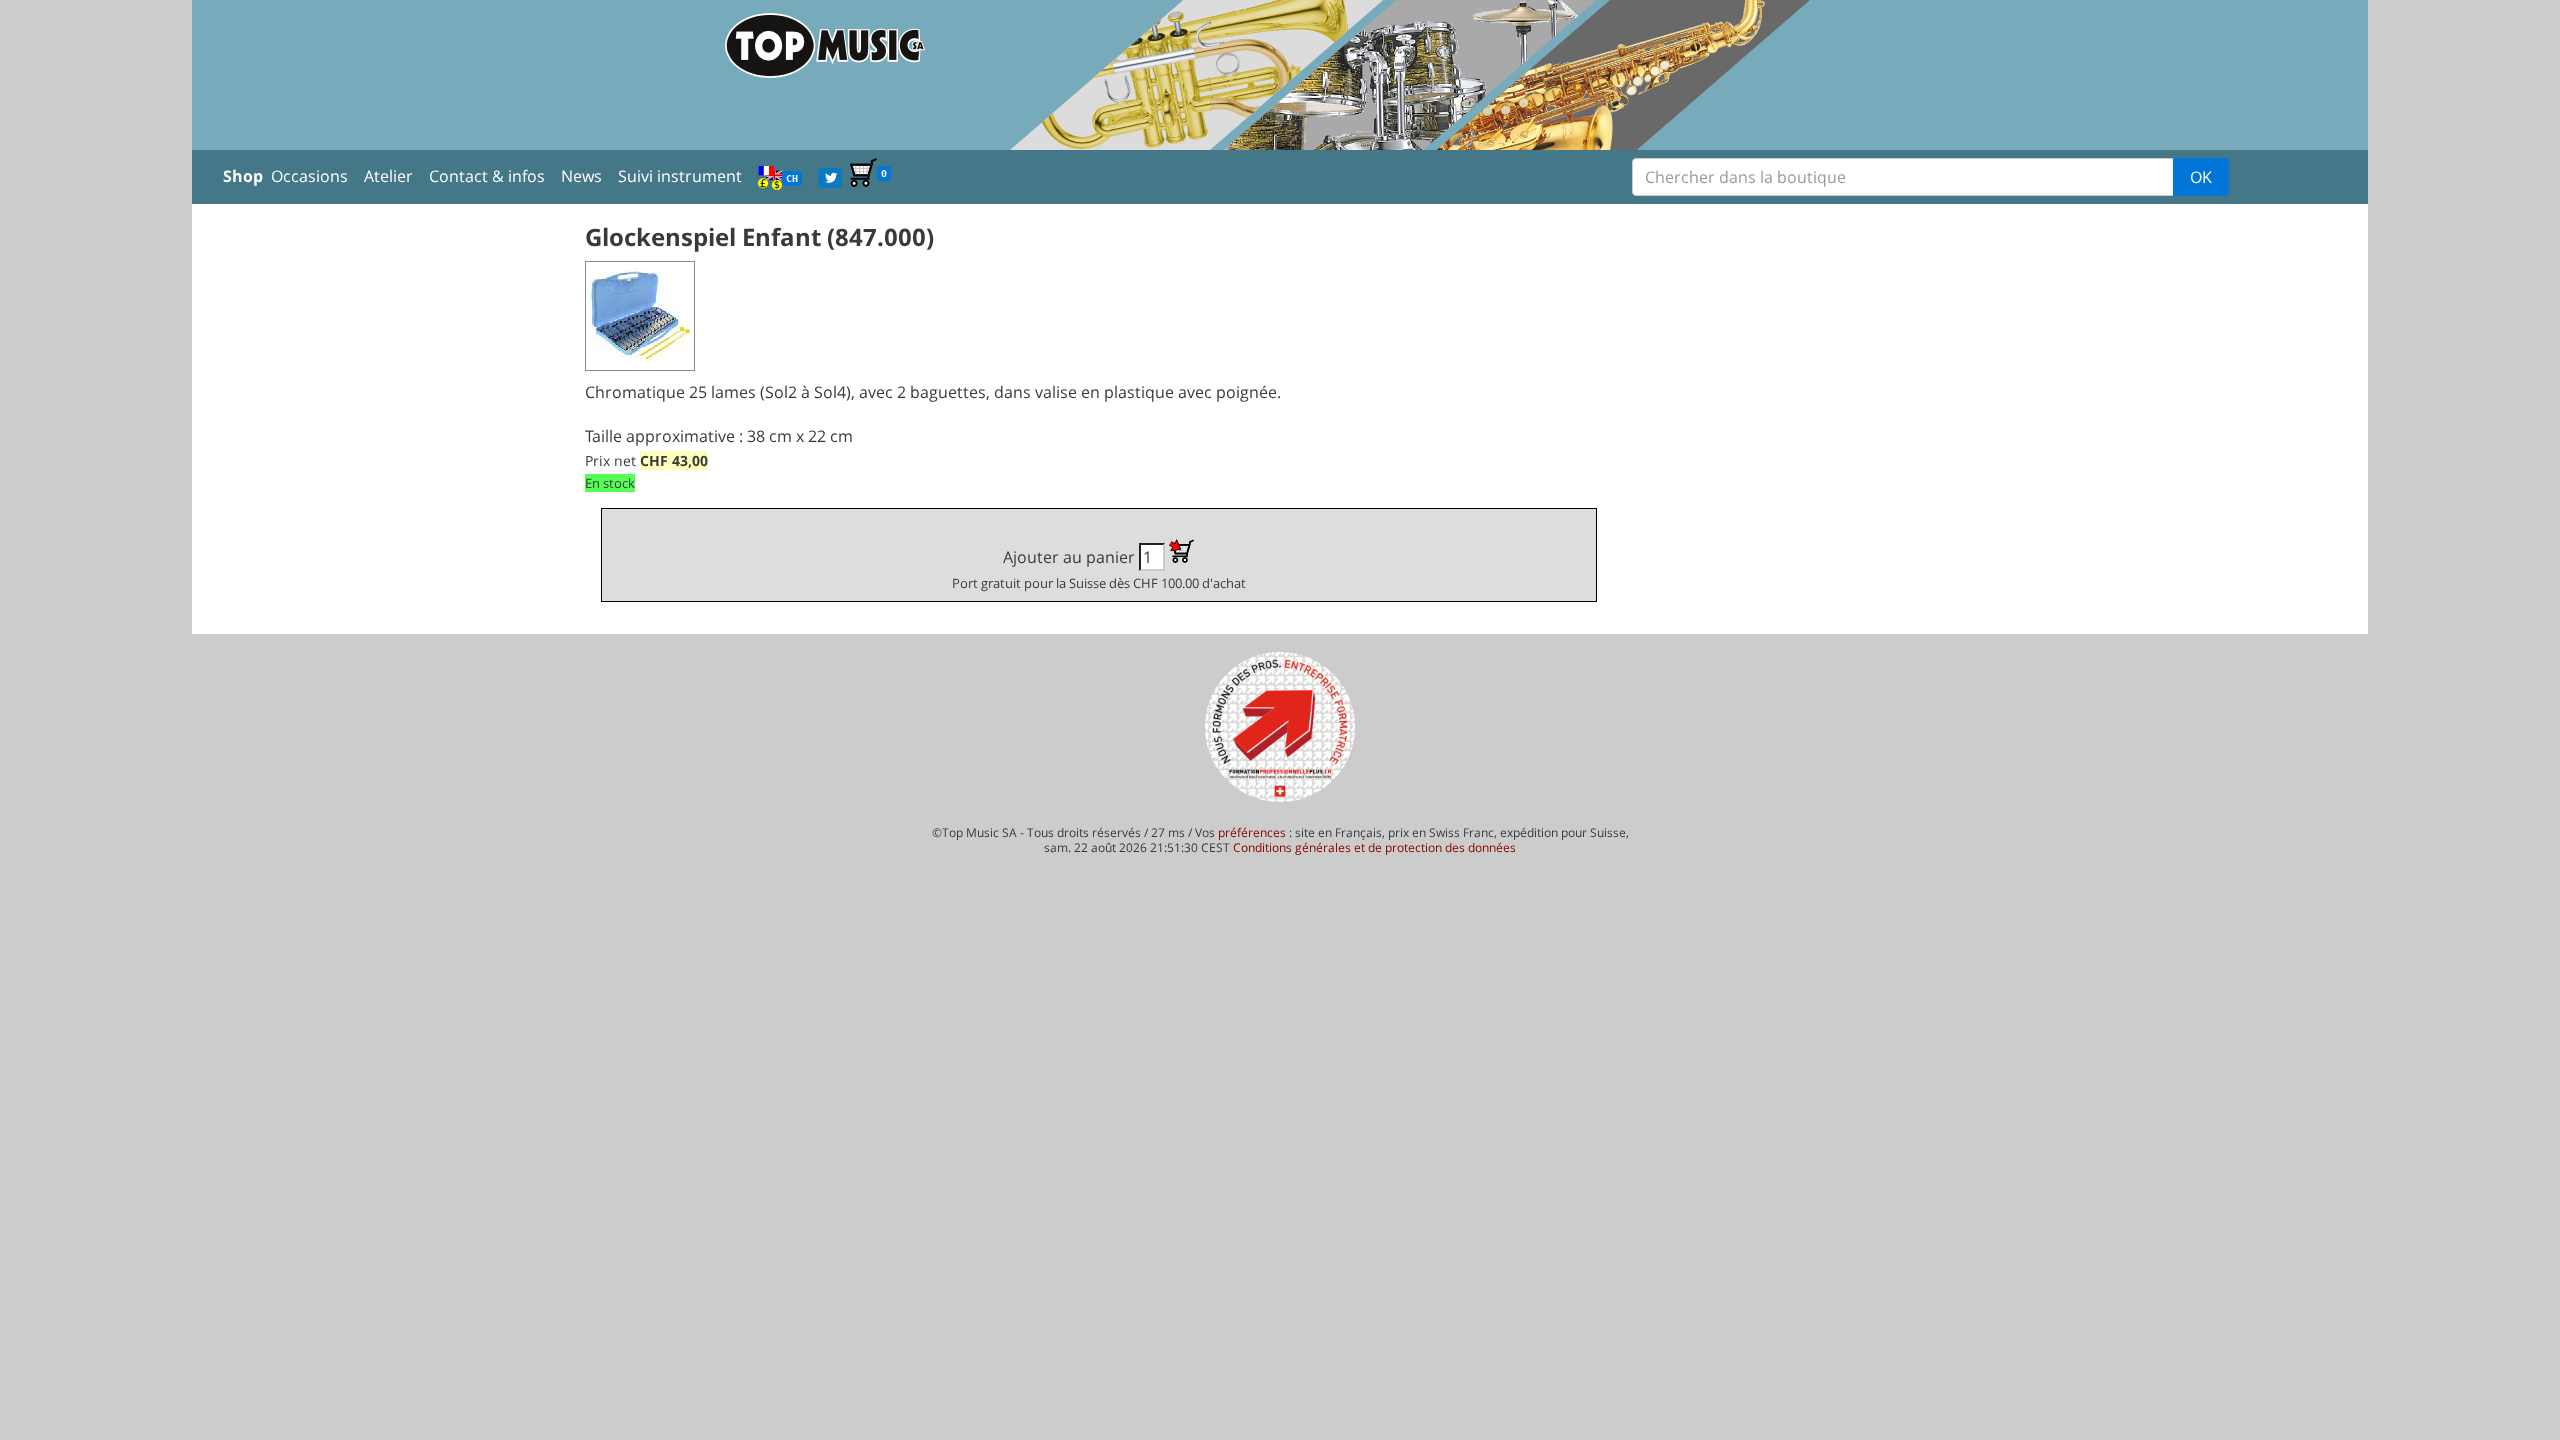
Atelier (388, 176)
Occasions (309, 176)
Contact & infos (487, 176)
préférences (1252, 832)
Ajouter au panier (1099, 569)
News (581, 176)
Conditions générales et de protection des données (1374, 847)
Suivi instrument (680, 176)
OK (2201, 177)
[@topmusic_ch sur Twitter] (830, 176)
